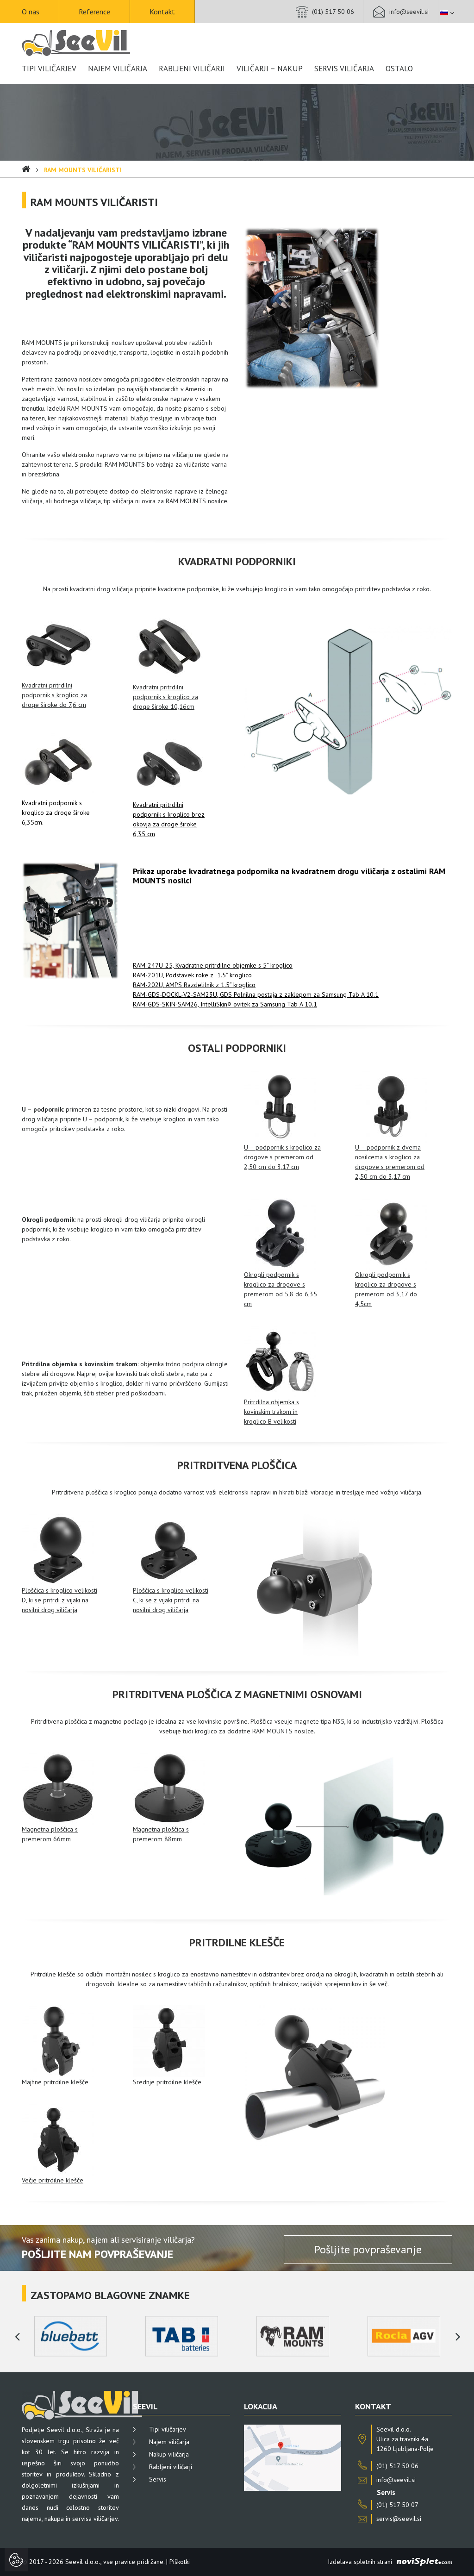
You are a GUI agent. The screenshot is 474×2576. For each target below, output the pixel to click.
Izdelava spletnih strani (360, 2562)
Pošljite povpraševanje (368, 2249)
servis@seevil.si (399, 2519)
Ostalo (399, 69)
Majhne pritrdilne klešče (55, 2082)
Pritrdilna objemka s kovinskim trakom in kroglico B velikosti (271, 1412)
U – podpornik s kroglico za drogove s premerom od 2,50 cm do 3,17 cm (282, 1157)
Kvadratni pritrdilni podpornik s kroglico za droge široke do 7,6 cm (54, 695)
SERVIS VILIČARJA (344, 69)
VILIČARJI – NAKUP (270, 69)
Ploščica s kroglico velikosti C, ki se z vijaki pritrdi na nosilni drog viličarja (171, 1600)
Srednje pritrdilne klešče (167, 2082)
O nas (31, 12)
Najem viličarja (169, 2442)
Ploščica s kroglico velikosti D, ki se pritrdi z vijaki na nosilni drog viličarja (59, 1600)
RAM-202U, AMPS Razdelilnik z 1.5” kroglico (194, 985)
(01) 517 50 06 (333, 12)
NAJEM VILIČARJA (118, 69)
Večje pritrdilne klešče (53, 2180)
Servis (158, 2479)
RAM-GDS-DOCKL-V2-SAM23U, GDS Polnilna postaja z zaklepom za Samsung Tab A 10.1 (256, 994)
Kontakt (162, 12)
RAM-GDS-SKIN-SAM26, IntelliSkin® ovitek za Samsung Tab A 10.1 (225, 1004)
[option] (70, 2336)
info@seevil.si (409, 12)
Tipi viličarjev (49, 69)
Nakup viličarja (169, 2454)
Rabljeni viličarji (192, 69)
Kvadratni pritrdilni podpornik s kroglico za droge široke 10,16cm (165, 697)
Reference (94, 12)
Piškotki (180, 2562)
